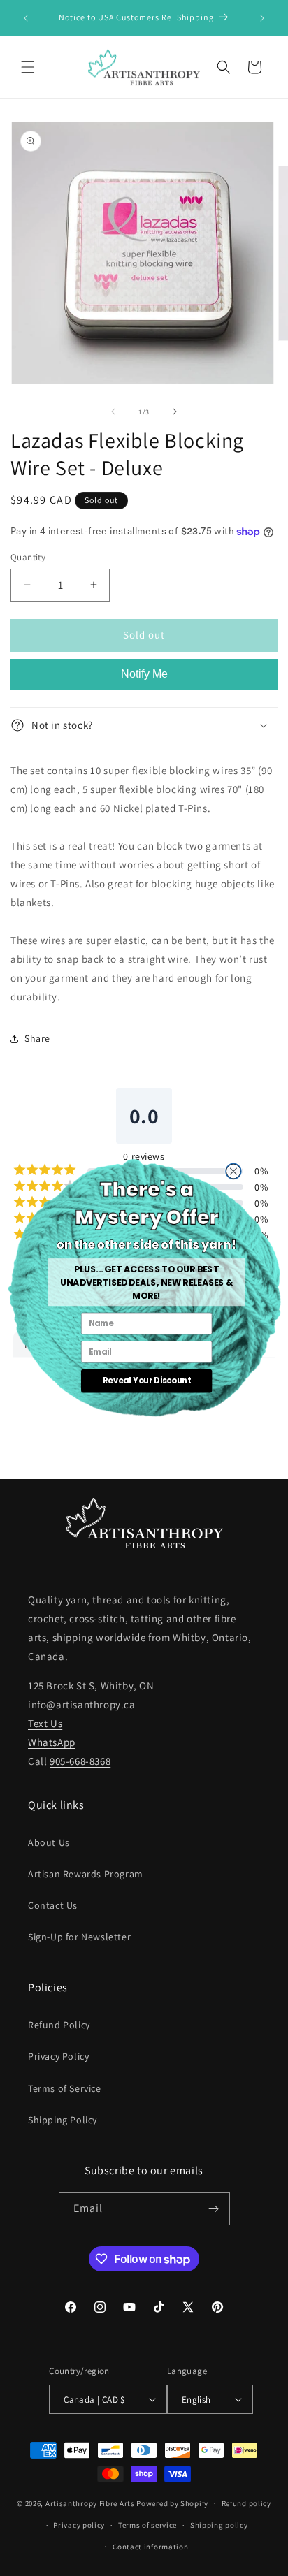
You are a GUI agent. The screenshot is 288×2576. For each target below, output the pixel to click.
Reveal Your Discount (146, 1381)
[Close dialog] (233, 1171)
